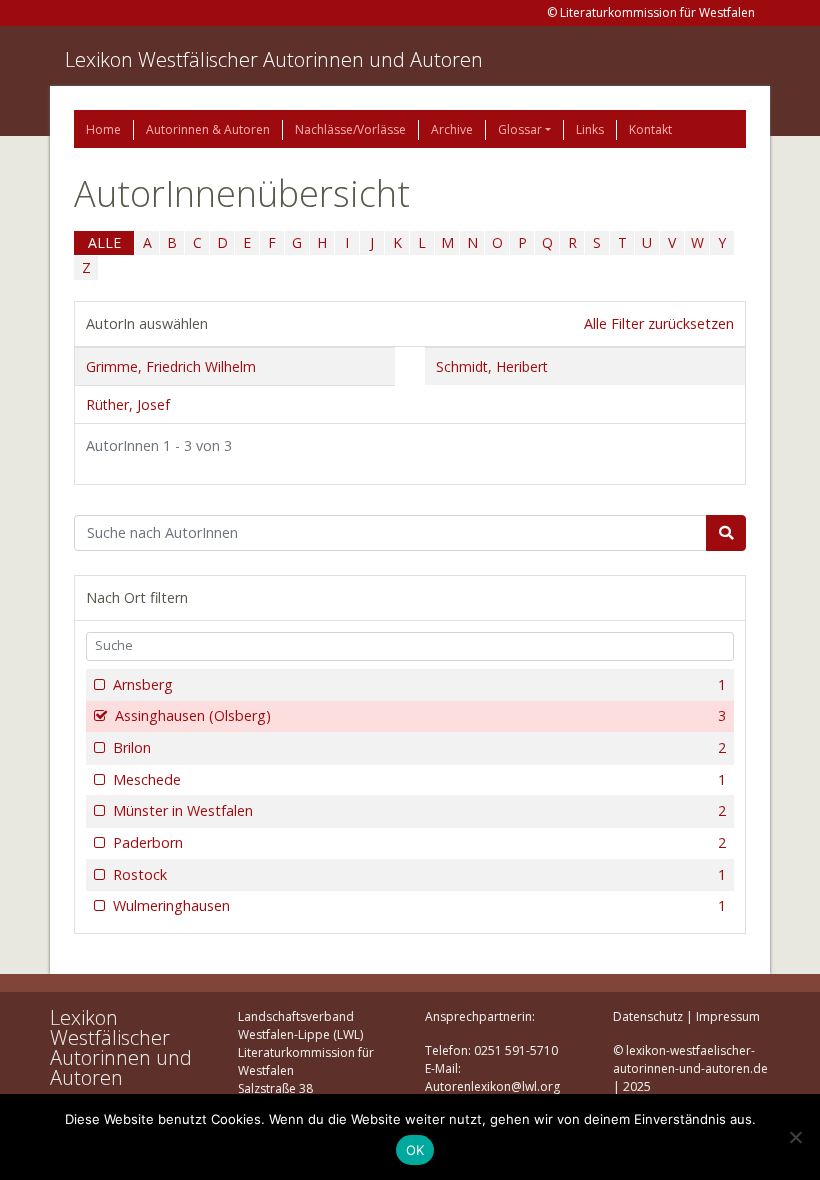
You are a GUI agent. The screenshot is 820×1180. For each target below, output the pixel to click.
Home (103, 129)
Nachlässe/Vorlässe (350, 129)
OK (415, 1150)
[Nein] (795, 1137)
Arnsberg (419, 684)
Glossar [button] (520, 129)
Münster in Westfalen (419, 810)
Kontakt (650, 129)
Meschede (419, 779)
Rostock (419, 874)
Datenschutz (648, 1016)
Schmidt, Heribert (492, 366)
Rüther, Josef (128, 404)
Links (590, 129)
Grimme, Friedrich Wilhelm (171, 366)
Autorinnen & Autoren (208, 129)
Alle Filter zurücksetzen (659, 323)
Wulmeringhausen (419, 905)
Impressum (728, 1016)
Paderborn (419, 842)
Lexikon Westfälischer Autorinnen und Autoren (274, 59)
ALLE (104, 242)
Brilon (419, 747)
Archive (452, 129)
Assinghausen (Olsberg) (420, 715)
